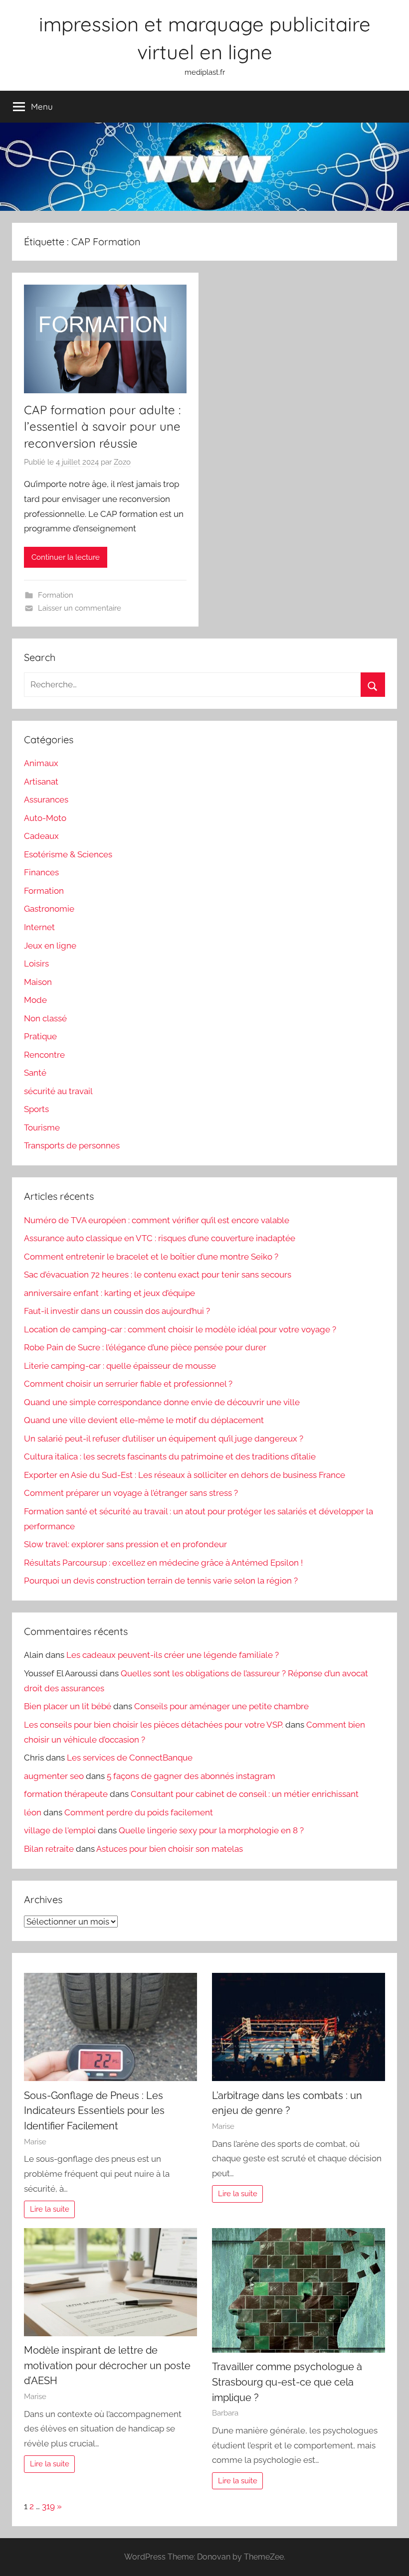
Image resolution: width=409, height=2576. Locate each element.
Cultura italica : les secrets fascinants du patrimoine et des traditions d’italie (170, 1456)
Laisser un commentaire (80, 608)
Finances (41, 872)
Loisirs (36, 964)
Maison (38, 982)
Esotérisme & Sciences (68, 854)
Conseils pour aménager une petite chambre (221, 1706)
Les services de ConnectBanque (130, 1758)
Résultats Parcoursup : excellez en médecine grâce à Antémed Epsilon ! (163, 1563)
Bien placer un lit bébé (68, 1706)
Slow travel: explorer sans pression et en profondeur (125, 1544)
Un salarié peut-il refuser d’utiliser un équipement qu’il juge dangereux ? (164, 1439)
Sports (36, 1109)
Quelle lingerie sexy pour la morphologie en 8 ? (211, 1830)
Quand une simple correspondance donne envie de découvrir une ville (162, 1402)
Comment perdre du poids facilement (139, 1812)
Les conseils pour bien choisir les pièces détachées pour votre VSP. (154, 1725)
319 (48, 2506)
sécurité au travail (58, 1091)
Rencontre (44, 1055)
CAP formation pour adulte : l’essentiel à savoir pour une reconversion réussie (102, 426)
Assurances (46, 800)
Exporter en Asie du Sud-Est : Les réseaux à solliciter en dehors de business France (185, 1475)
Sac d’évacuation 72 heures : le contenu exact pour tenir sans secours (158, 1275)
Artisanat (41, 782)
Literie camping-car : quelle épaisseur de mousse (120, 1366)
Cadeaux (41, 836)
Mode (35, 1000)
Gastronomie (49, 909)
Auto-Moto (45, 818)
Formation (56, 595)
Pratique (40, 1036)
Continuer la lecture (66, 557)
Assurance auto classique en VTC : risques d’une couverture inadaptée (160, 1238)
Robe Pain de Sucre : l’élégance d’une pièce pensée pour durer (145, 1347)
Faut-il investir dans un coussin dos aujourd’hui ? (117, 1311)
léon (33, 1812)
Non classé (45, 1018)
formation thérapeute (66, 1794)
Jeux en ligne (50, 946)
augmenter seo (54, 1776)
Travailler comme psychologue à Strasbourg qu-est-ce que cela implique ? (287, 2382)
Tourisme (42, 1127)
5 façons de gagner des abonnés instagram (191, 1776)
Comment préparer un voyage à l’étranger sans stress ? (131, 1493)
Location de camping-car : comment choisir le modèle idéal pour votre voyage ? (180, 1329)
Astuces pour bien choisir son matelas (170, 1849)
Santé (35, 1073)
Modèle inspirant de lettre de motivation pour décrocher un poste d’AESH (107, 2365)
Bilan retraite (49, 1849)
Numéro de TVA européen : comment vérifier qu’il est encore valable (157, 1220)
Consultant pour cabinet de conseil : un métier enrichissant (245, 1794)
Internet (39, 927)
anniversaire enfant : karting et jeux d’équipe (109, 1293)
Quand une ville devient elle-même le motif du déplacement (144, 1420)
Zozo (122, 462)
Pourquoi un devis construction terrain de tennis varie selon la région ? (161, 1581)
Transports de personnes (72, 1145)
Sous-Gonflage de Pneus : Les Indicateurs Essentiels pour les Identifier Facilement (94, 2111)
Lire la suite (50, 2209)
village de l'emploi (60, 1830)
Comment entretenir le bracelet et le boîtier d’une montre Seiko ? (151, 1257)
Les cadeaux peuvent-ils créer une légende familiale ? (173, 1655)
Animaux (41, 763)
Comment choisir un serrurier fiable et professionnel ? (128, 1384)
